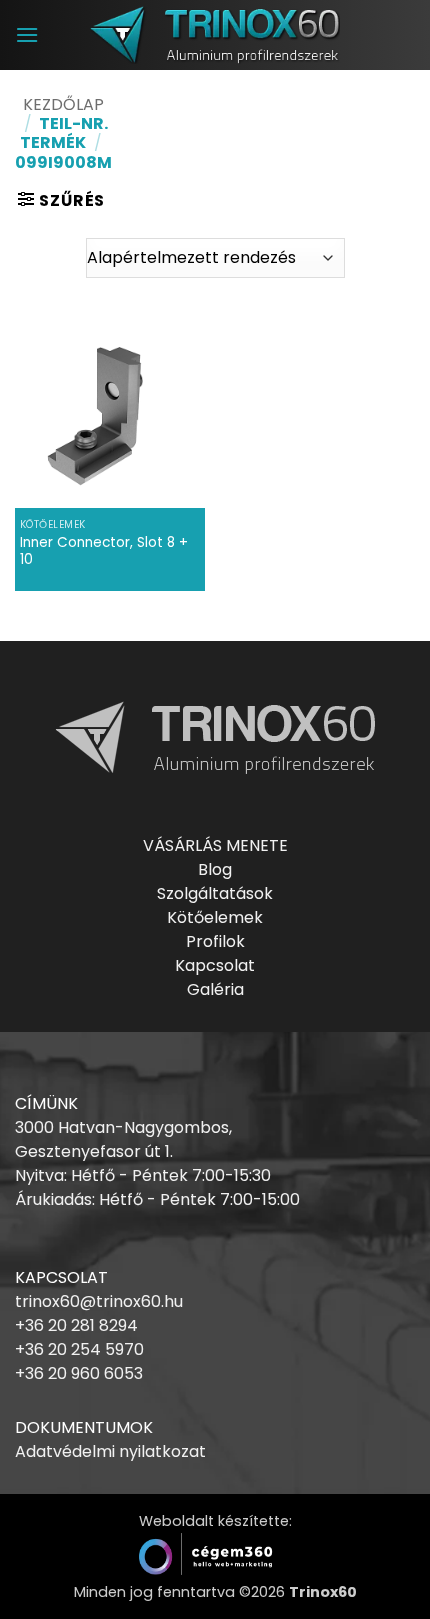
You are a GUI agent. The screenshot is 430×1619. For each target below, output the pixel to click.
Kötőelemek (215, 917)
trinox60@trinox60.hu (99, 1301)
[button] (27, 34)
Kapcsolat (215, 965)
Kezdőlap (63, 104)
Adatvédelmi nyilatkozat (110, 1451)
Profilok (215, 941)
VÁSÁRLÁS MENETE (215, 845)
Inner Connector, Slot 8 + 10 (104, 551)
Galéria (215, 989)
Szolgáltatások (215, 893)
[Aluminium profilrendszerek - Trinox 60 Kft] (215, 34)
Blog (215, 869)
